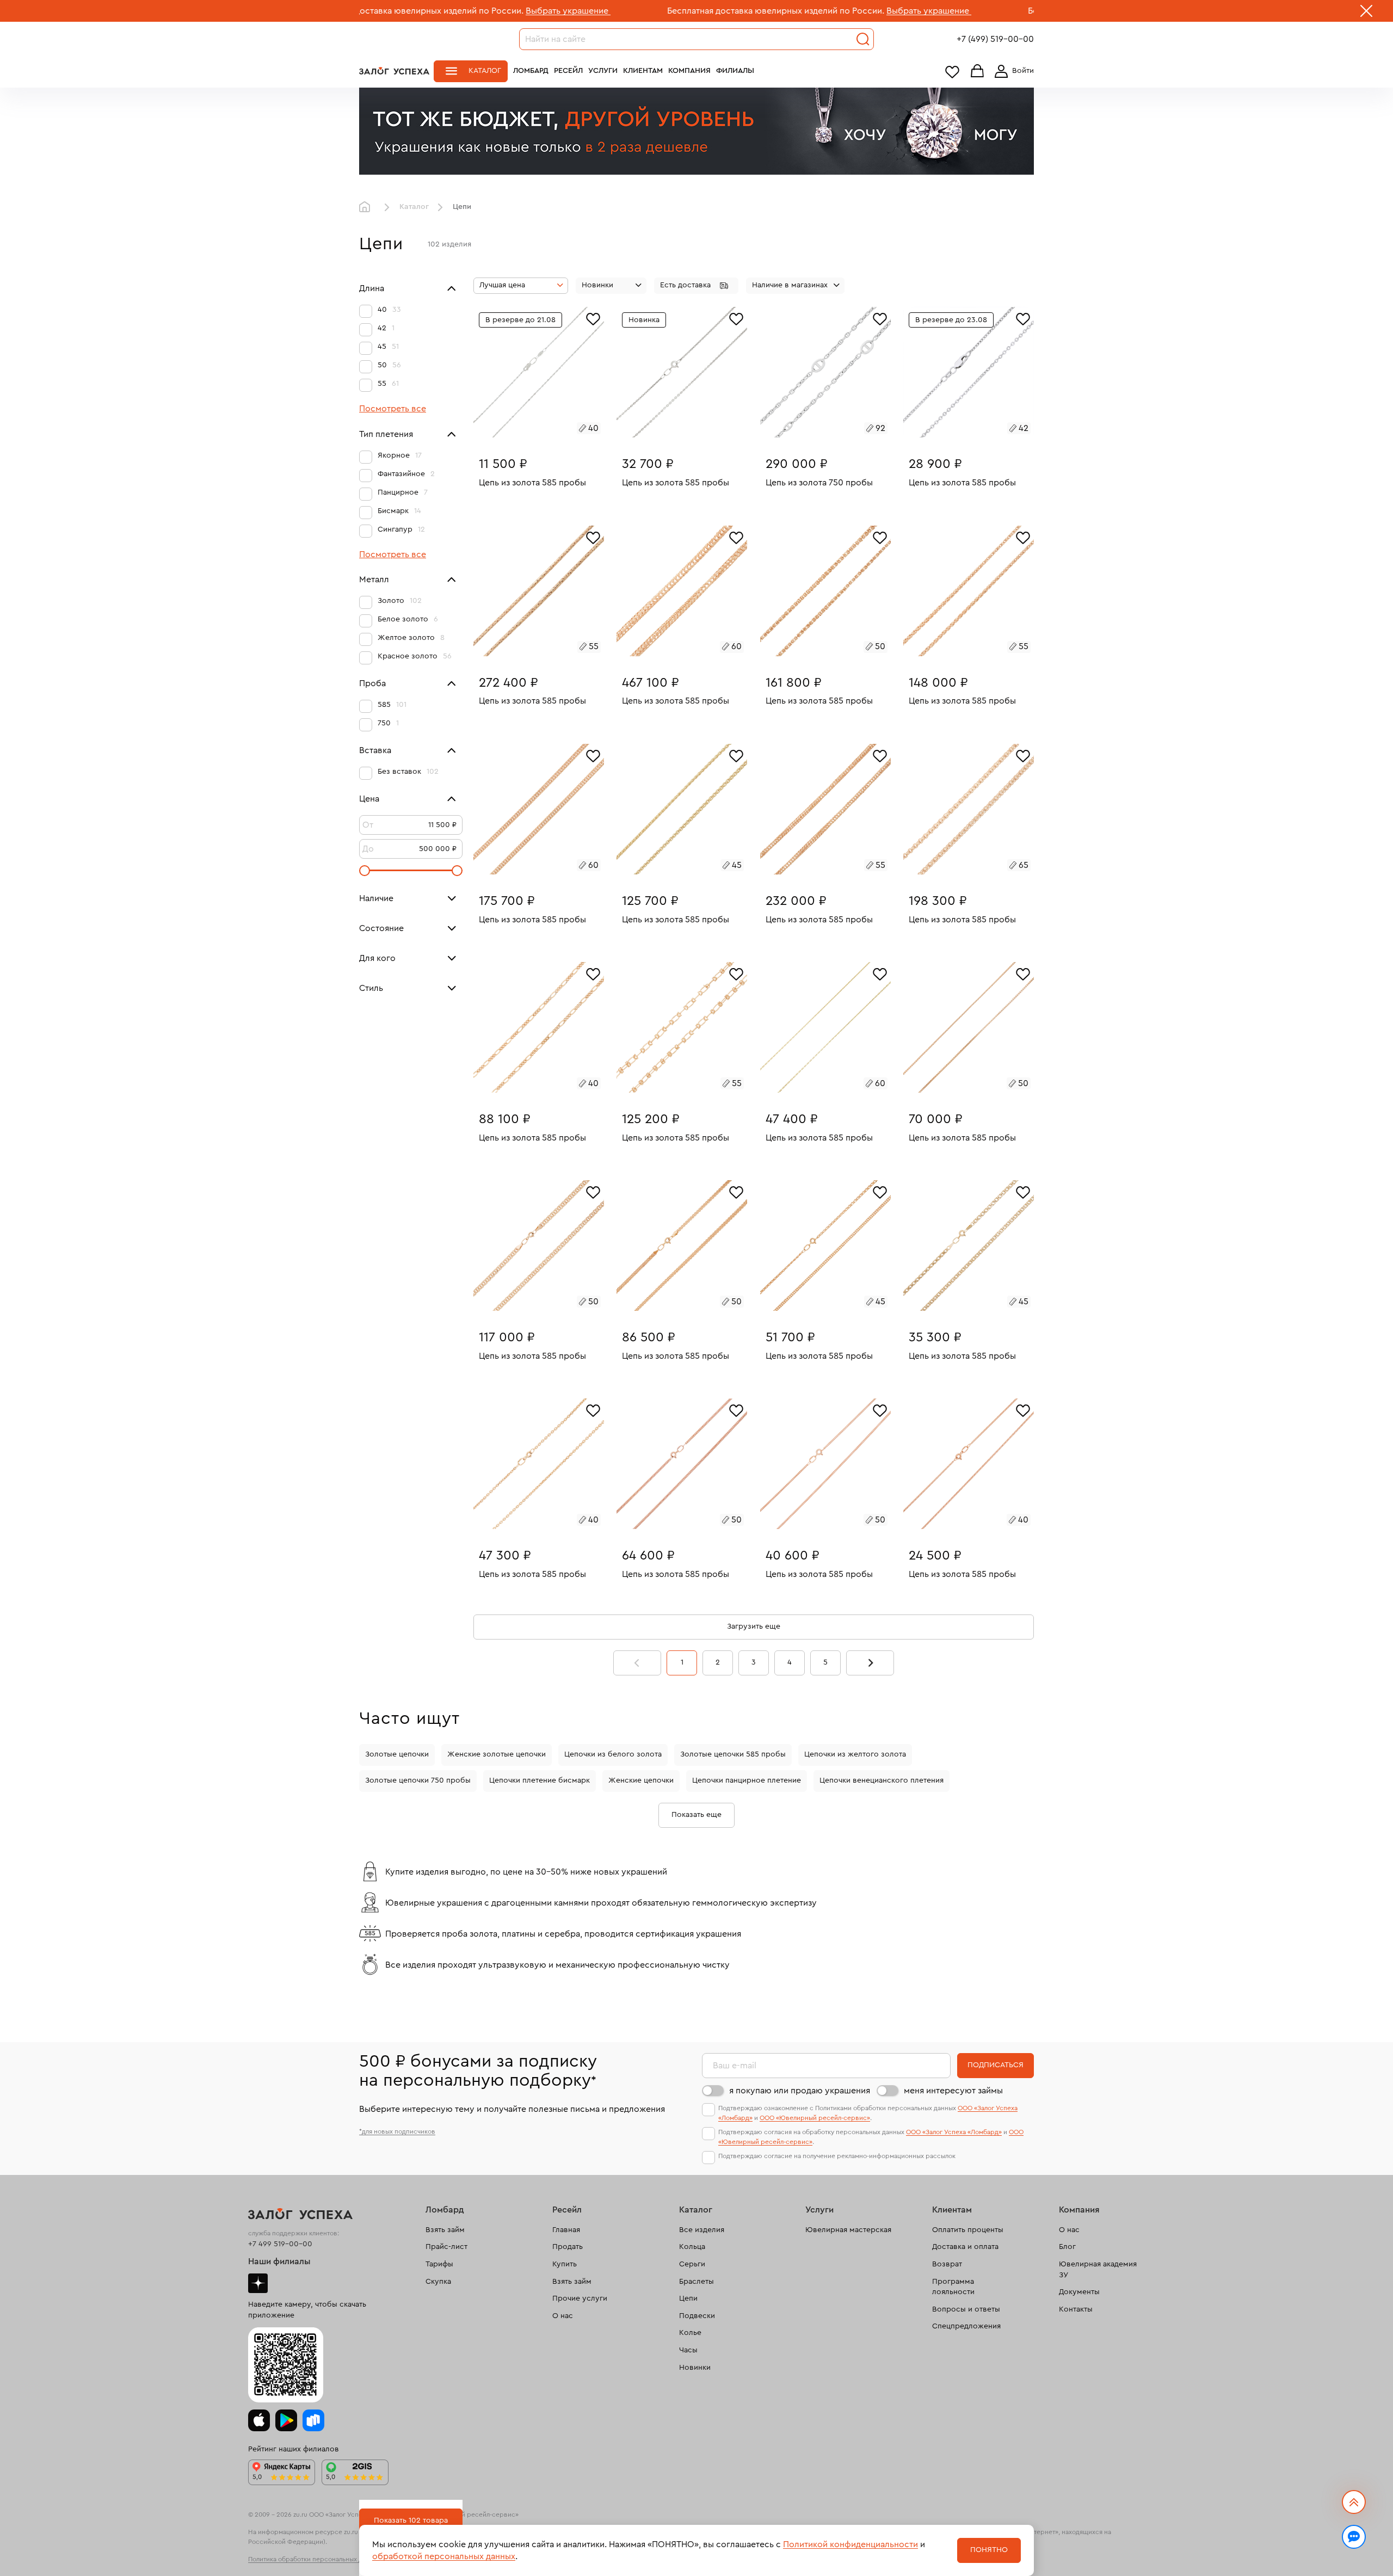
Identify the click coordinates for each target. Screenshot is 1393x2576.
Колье (690, 2333)
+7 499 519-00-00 (280, 2244)
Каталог (485, 71)
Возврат (947, 2264)
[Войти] (1012, 71)
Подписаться (996, 2065)
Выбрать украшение (443, 11)
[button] (696, 286)
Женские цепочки (641, 1780)
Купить (565, 2264)
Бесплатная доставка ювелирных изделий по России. (651, 11)
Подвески (697, 2316)
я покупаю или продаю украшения (800, 2091)
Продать (568, 2247)
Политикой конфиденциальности (850, 2544)
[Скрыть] (1366, 13)
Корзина (977, 72)
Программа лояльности (953, 2287)
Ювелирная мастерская (848, 2230)
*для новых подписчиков (397, 2131)
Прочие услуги (580, 2298)
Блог (1067, 2247)
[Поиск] (863, 39)
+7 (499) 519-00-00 (995, 39)
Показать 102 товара (411, 2520)
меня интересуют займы (953, 2091)
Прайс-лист (446, 2247)
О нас (563, 2316)
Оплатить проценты (968, 2230)
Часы (688, 2350)
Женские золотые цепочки (497, 1754)
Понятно (989, 2550)
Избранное (952, 72)
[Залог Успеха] (394, 71)
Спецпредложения (966, 2326)
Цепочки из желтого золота (855, 1754)
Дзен (258, 2283)
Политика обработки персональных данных (315, 2559)
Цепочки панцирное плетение (747, 1780)
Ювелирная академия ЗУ (1098, 2270)
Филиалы (735, 71)
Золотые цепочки (397, 1754)
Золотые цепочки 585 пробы (733, 1754)
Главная (367, 207)
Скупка (438, 2282)
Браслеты (696, 2282)
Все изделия (702, 2230)
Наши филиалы (279, 2261)
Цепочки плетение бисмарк (540, 1780)
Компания (689, 71)
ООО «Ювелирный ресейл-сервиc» (815, 2118)
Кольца (692, 2247)
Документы (1079, 2292)
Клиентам (643, 71)
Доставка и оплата (965, 2247)
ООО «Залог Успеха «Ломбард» (954, 2132)
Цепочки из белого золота (613, 1754)
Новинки (695, 2368)
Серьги (692, 2264)
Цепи (688, 2298)
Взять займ (445, 2230)
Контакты (1076, 2309)
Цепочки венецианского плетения (882, 1780)
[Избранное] (593, 318)
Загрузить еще (754, 1626)
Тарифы (439, 2264)
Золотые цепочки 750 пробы (418, 1780)
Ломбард (531, 71)
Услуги (603, 71)
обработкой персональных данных (444, 2556)
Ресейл (568, 71)
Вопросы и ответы (966, 2309)
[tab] (535, 430)
